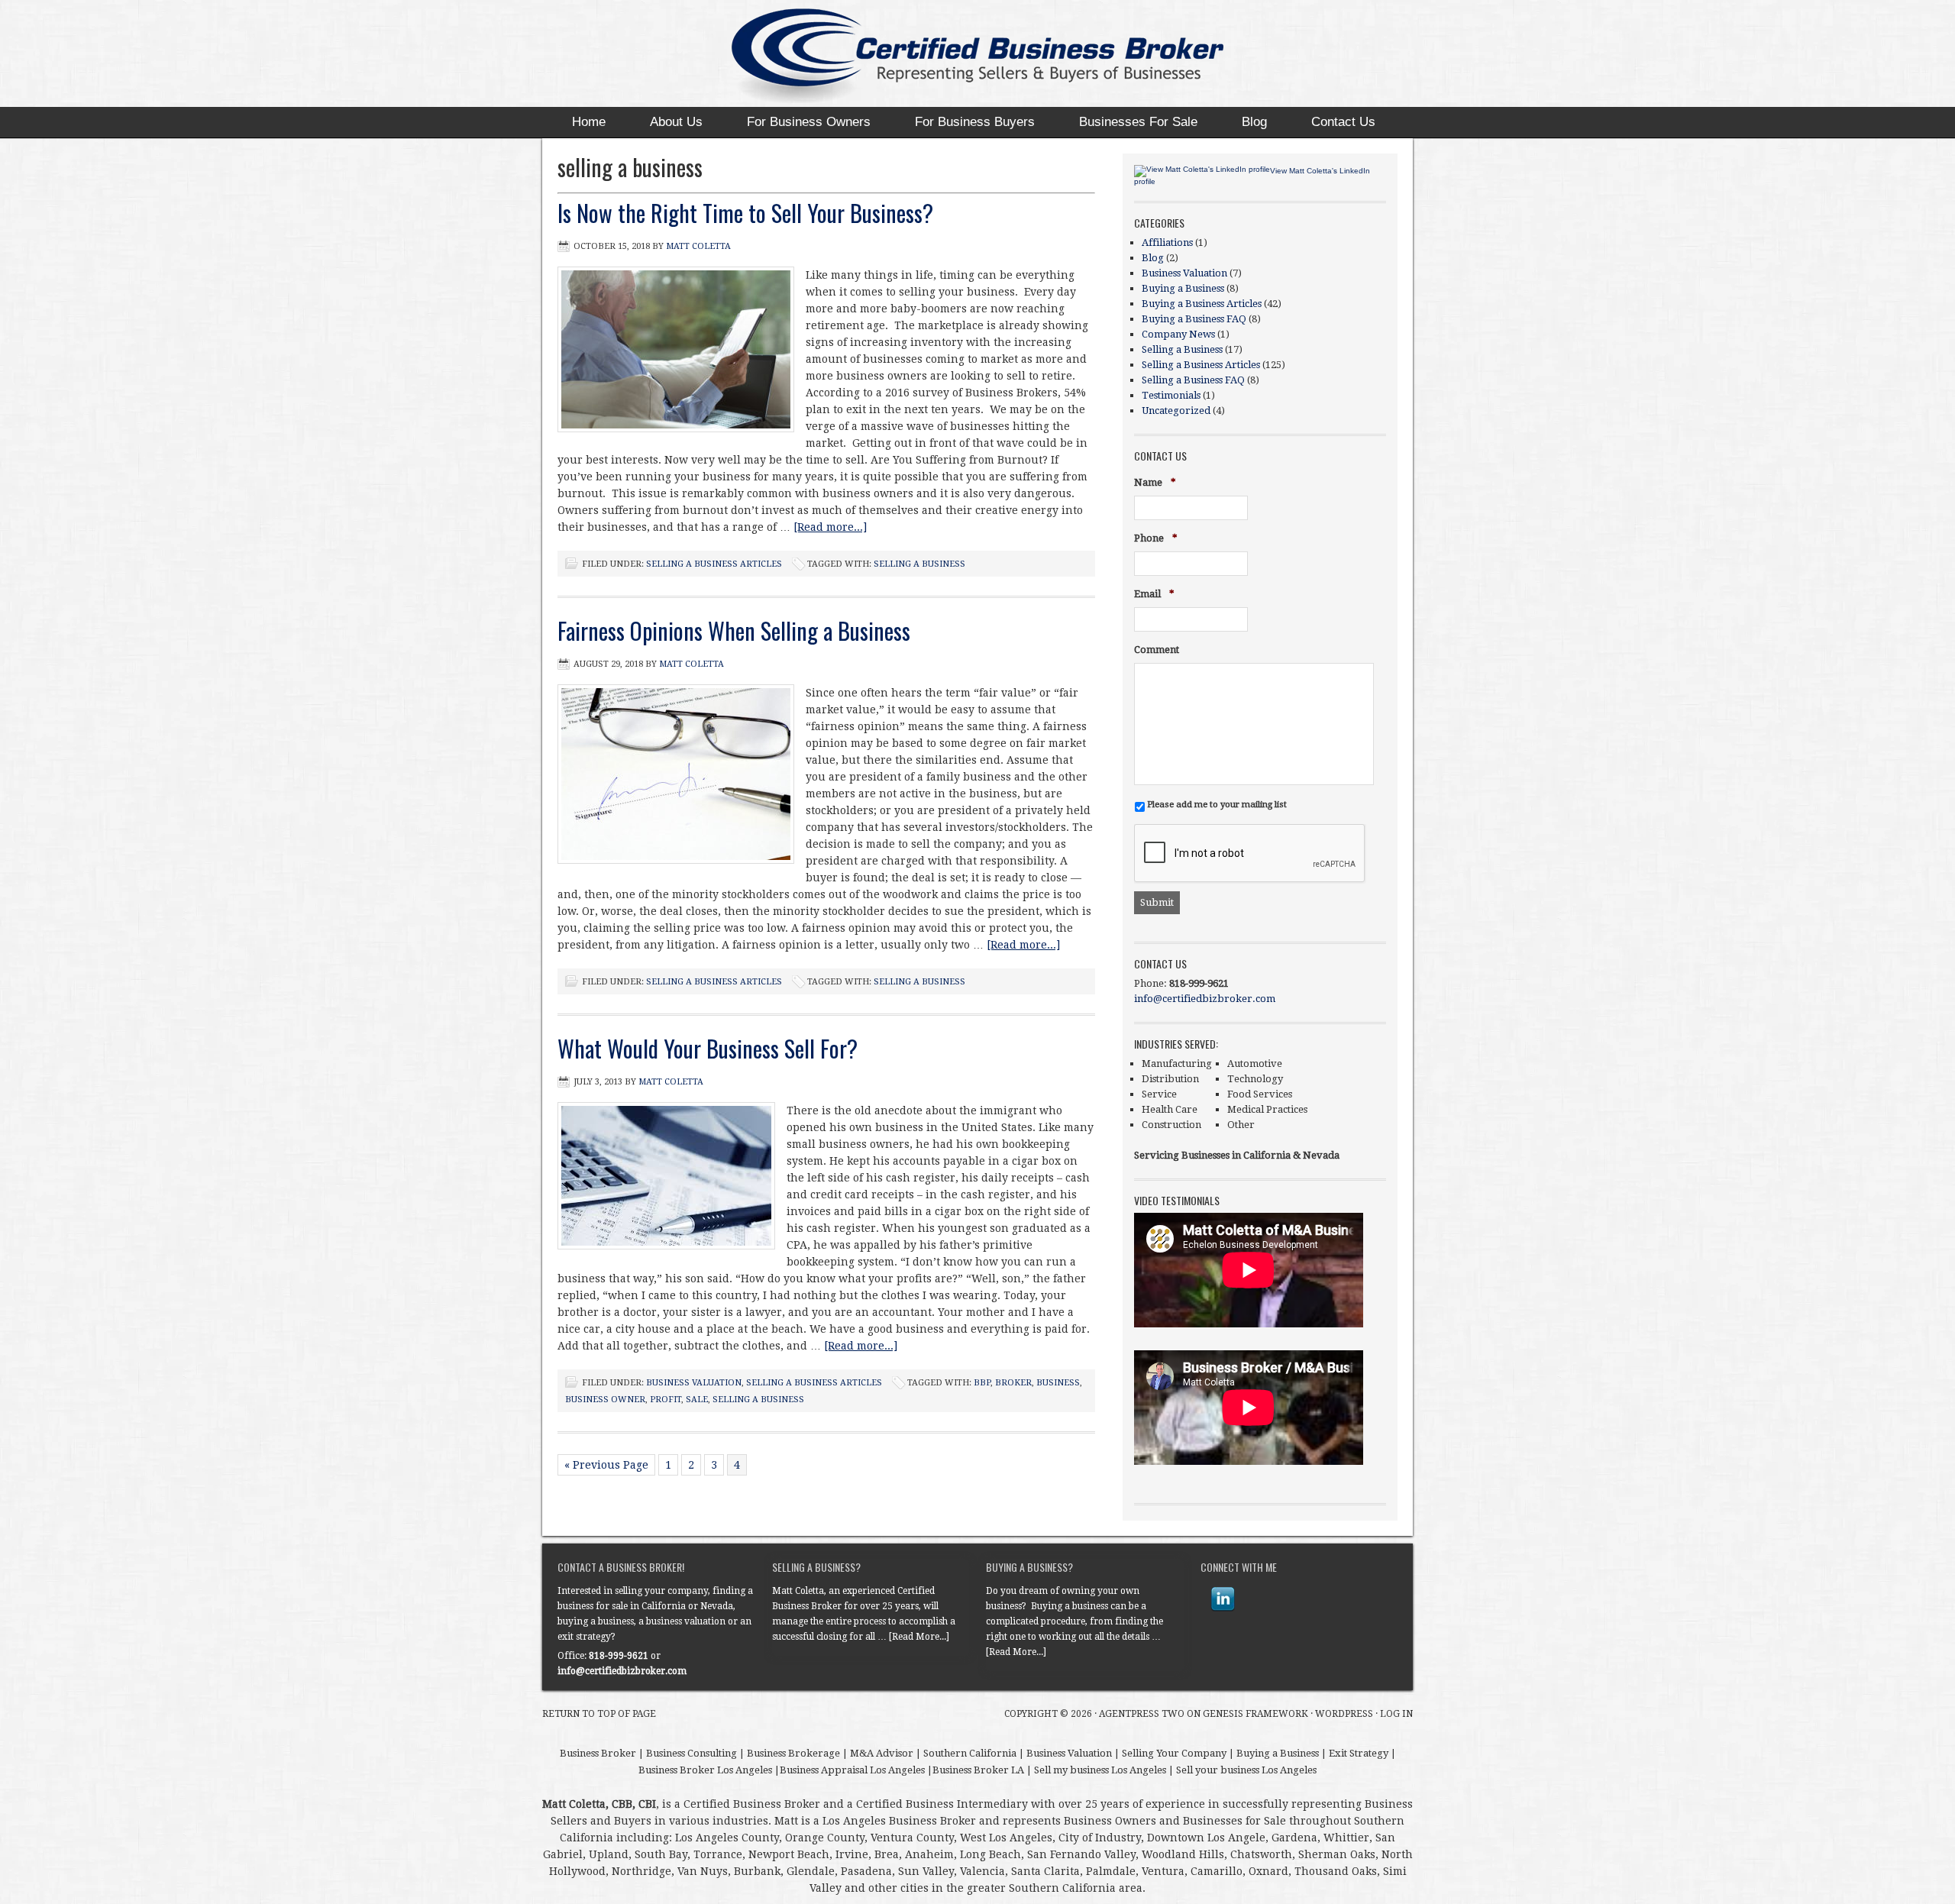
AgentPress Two (1142, 1714)
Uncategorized (1176, 411)
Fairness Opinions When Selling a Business (734, 630)
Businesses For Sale (1138, 122)
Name (1155, 483)
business (1058, 1383)
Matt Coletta (698, 246)
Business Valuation (694, 1383)
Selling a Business (1182, 349)
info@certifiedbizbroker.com (1205, 999)
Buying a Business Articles (1202, 304)
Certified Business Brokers (962, 57)
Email (1154, 595)
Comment (1157, 650)
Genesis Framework (1255, 1714)
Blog (1254, 122)
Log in (1396, 1714)
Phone (1156, 539)
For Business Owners (809, 122)
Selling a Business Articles (714, 564)
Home (589, 122)
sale (697, 1400)
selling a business (919, 564)
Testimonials (1171, 395)
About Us (676, 122)
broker (1013, 1383)
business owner (605, 1400)
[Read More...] (919, 1637)
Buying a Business (1183, 288)
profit (666, 1400)
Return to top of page (599, 1714)
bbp (982, 1383)
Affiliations (1167, 242)
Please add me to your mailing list (1217, 804)
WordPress (1344, 1714)
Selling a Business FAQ (1193, 380)
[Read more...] (830, 527)
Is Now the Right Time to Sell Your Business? (745, 213)
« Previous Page (606, 1465)
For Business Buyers (975, 122)
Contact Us (1343, 122)
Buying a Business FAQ (1194, 319)
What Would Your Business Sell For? (708, 1048)
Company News (1178, 334)
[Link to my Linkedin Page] (1223, 1599)
